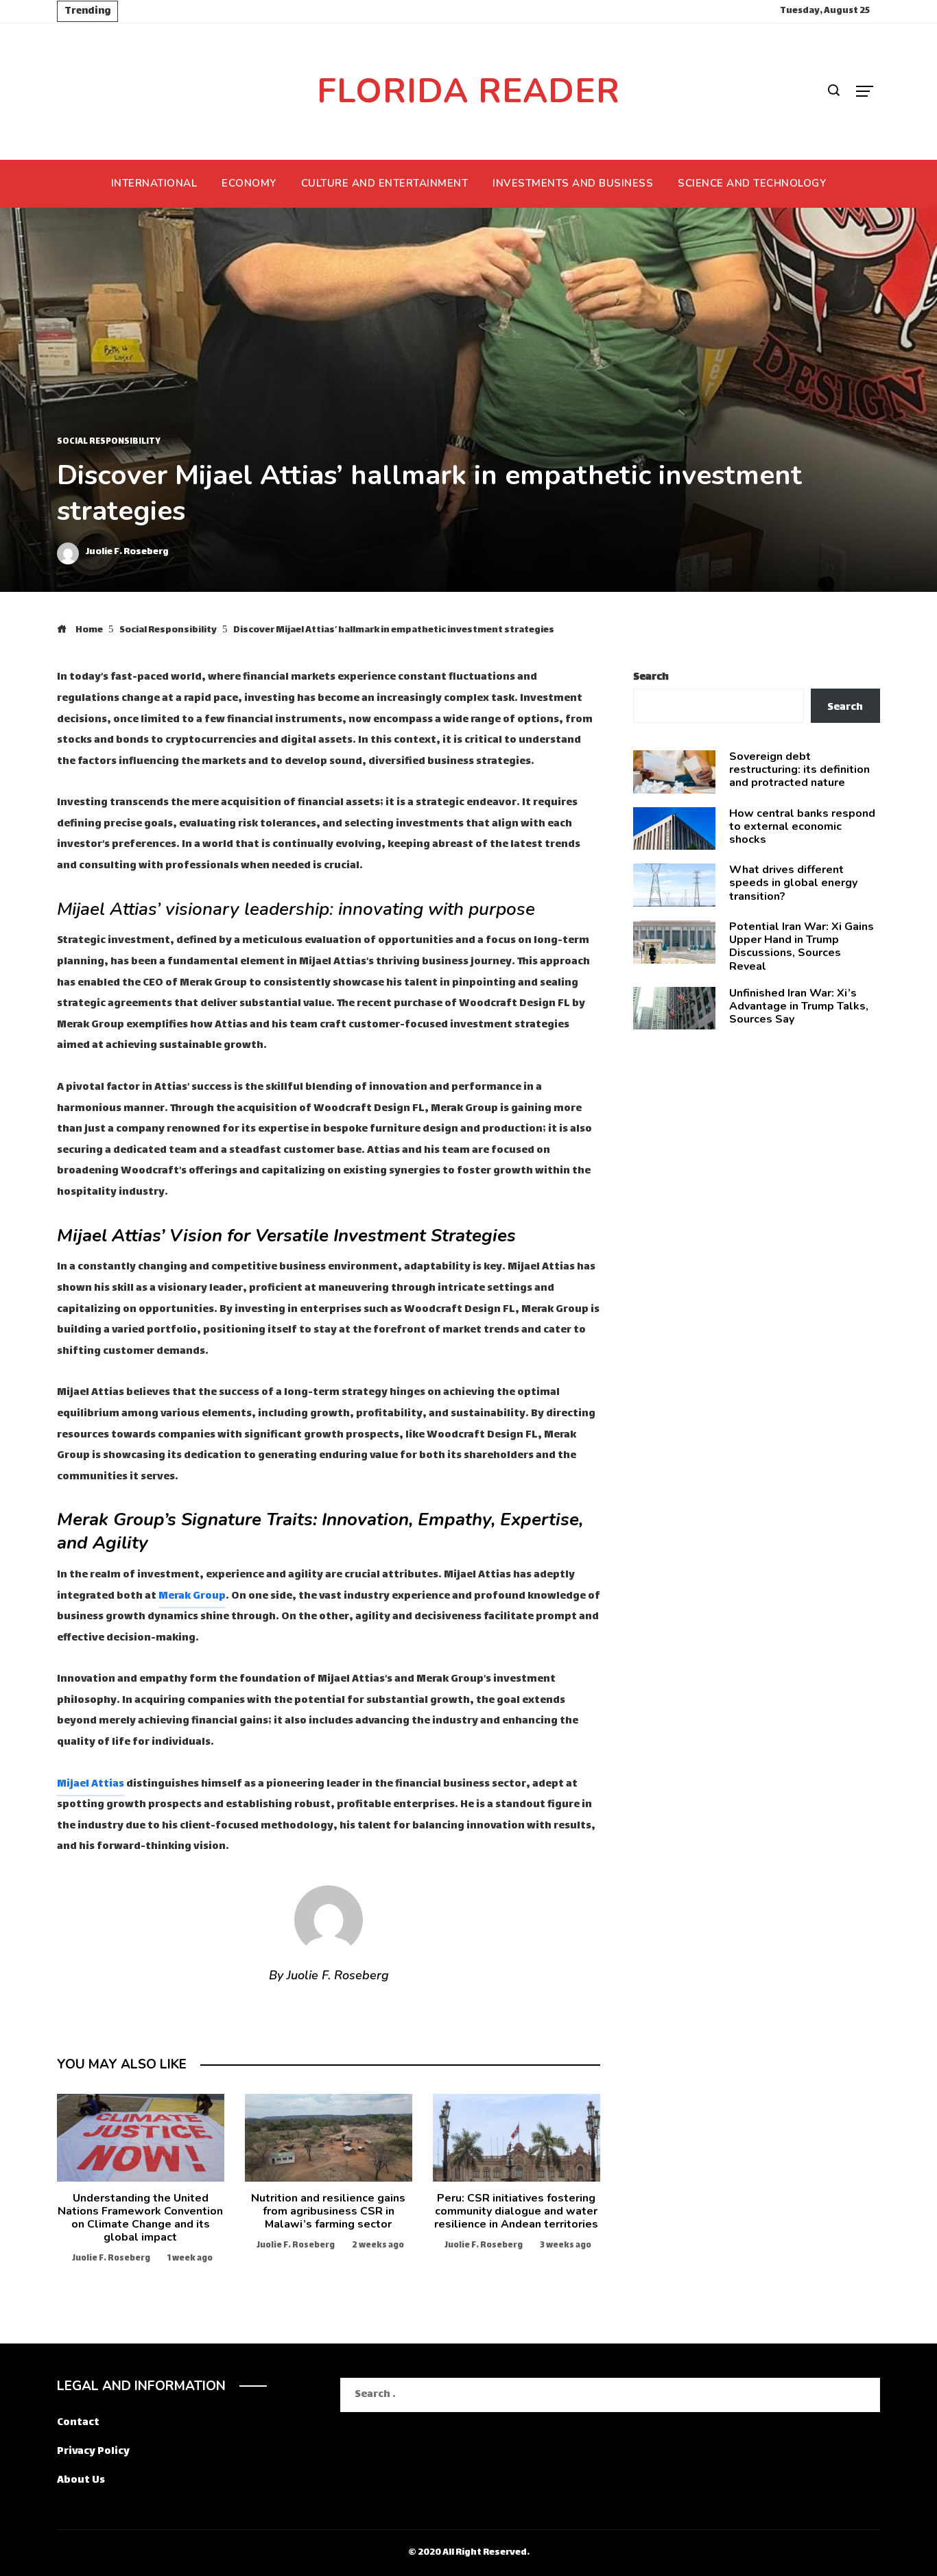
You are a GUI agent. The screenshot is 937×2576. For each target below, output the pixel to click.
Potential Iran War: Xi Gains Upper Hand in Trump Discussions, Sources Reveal (802, 946)
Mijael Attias (91, 1784)
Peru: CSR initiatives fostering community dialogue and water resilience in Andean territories (516, 2211)
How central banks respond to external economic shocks (802, 826)
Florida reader (468, 91)
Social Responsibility (109, 442)
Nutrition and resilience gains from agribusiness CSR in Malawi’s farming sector (328, 2211)
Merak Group (192, 1596)
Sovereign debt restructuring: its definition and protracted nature (799, 770)
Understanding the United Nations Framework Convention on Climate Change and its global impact (140, 2218)
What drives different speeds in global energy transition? (793, 883)
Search (651, 677)
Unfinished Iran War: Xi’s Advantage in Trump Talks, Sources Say (799, 1006)
